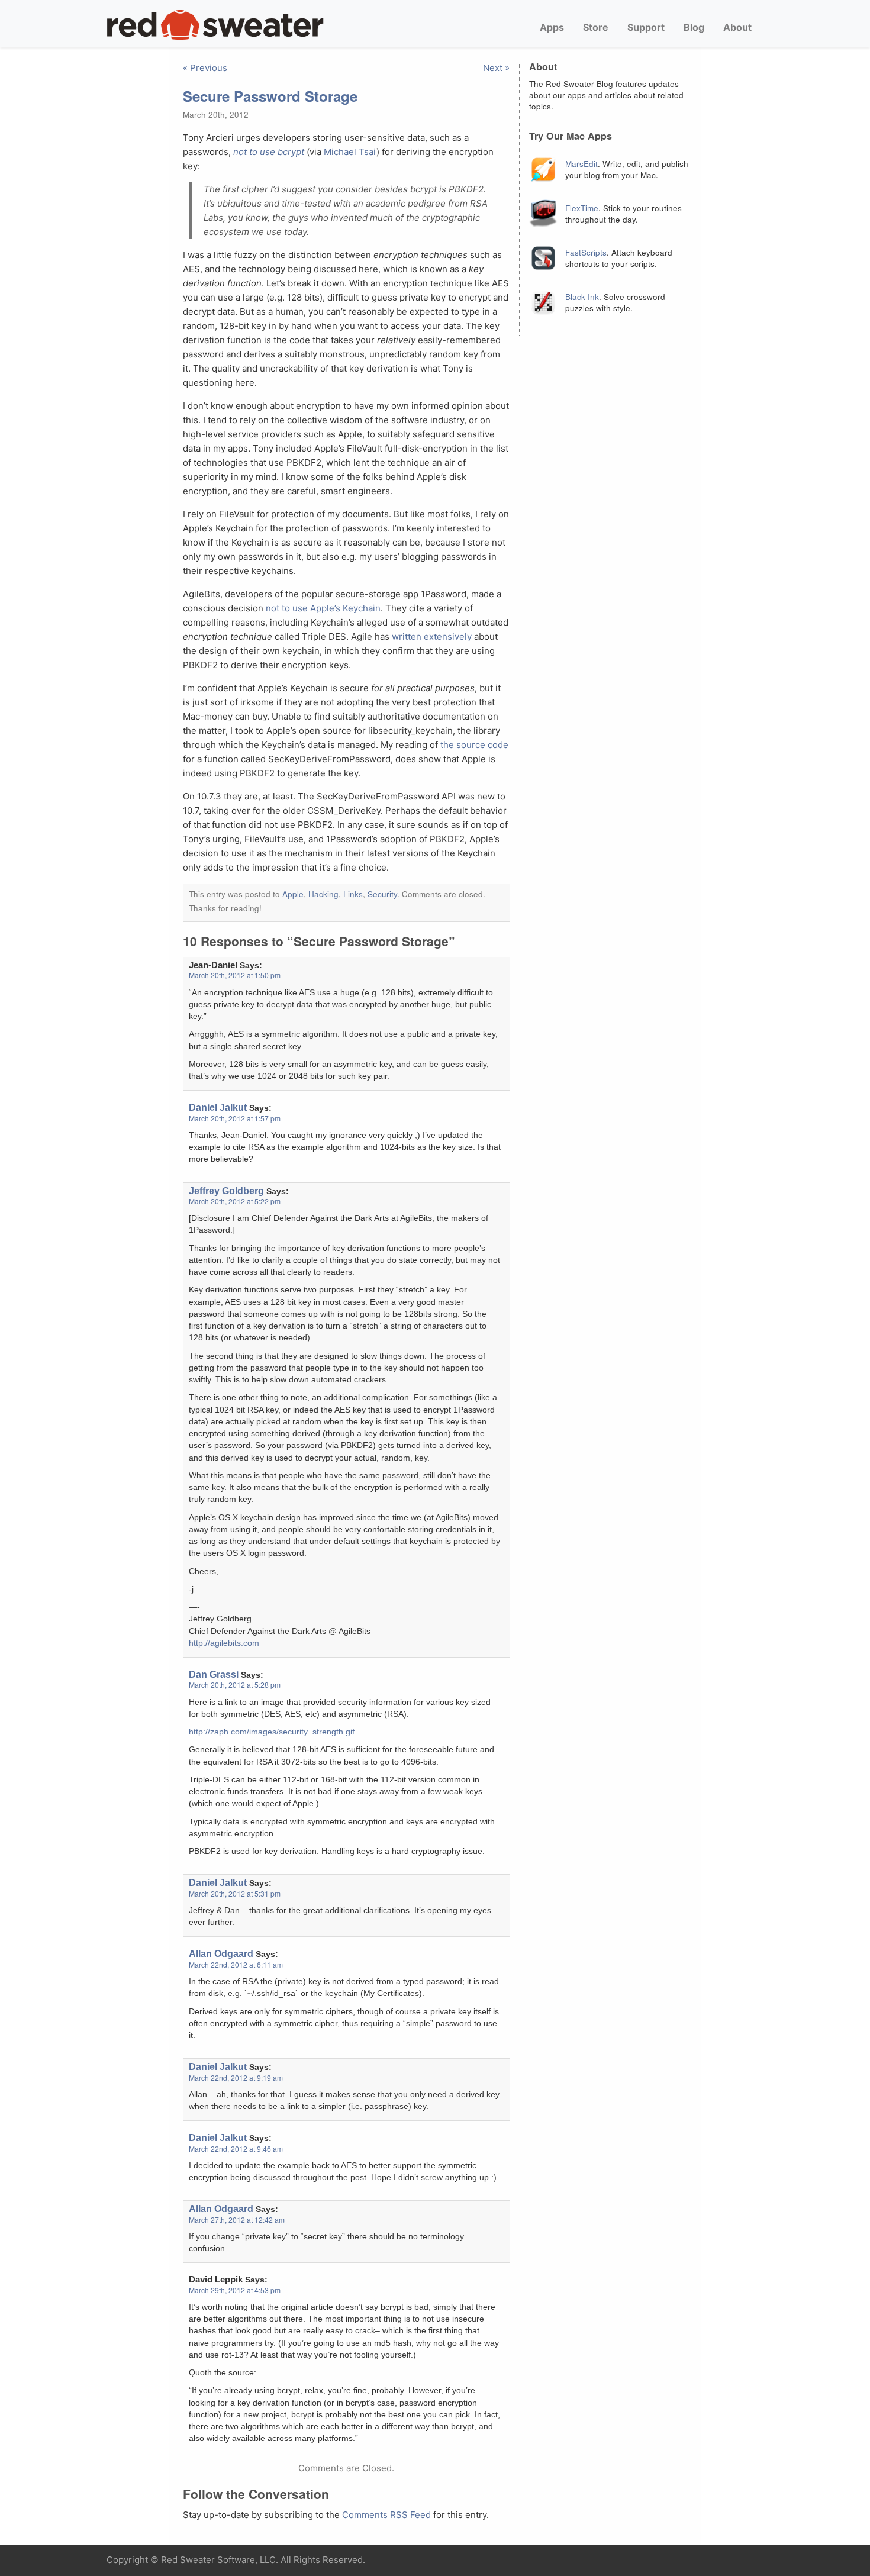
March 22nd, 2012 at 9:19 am (236, 2077)
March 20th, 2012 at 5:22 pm (235, 1201)
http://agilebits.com (224, 1643)
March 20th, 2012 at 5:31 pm (235, 1893)
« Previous (205, 68)
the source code (474, 745)
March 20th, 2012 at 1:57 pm (235, 1118)
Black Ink (582, 297)
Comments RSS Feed (386, 2515)
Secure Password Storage (270, 96)
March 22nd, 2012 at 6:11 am (236, 1964)
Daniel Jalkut (218, 1107)
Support (646, 27)
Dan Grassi (214, 1674)
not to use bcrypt (269, 152)
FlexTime (582, 208)
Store (596, 27)
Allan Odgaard (221, 1953)
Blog (694, 27)
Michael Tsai (350, 152)
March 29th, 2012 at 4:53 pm (235, 2290)
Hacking (323, 894)
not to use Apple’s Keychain (323, 608)
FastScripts (586, 252)
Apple (293, 894)
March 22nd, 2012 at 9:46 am (236, 2148)
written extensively (432, 636)
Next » (496, 68)
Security (382, 894)
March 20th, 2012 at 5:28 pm (235, 1684)
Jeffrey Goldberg (226, 1191)
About (737, 27)
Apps (552, 27)
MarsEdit (581, 164)
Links (353, 894)
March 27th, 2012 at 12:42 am (237, 2219)
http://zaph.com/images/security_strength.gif (272, 1732)
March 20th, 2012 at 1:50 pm (235, 975)
